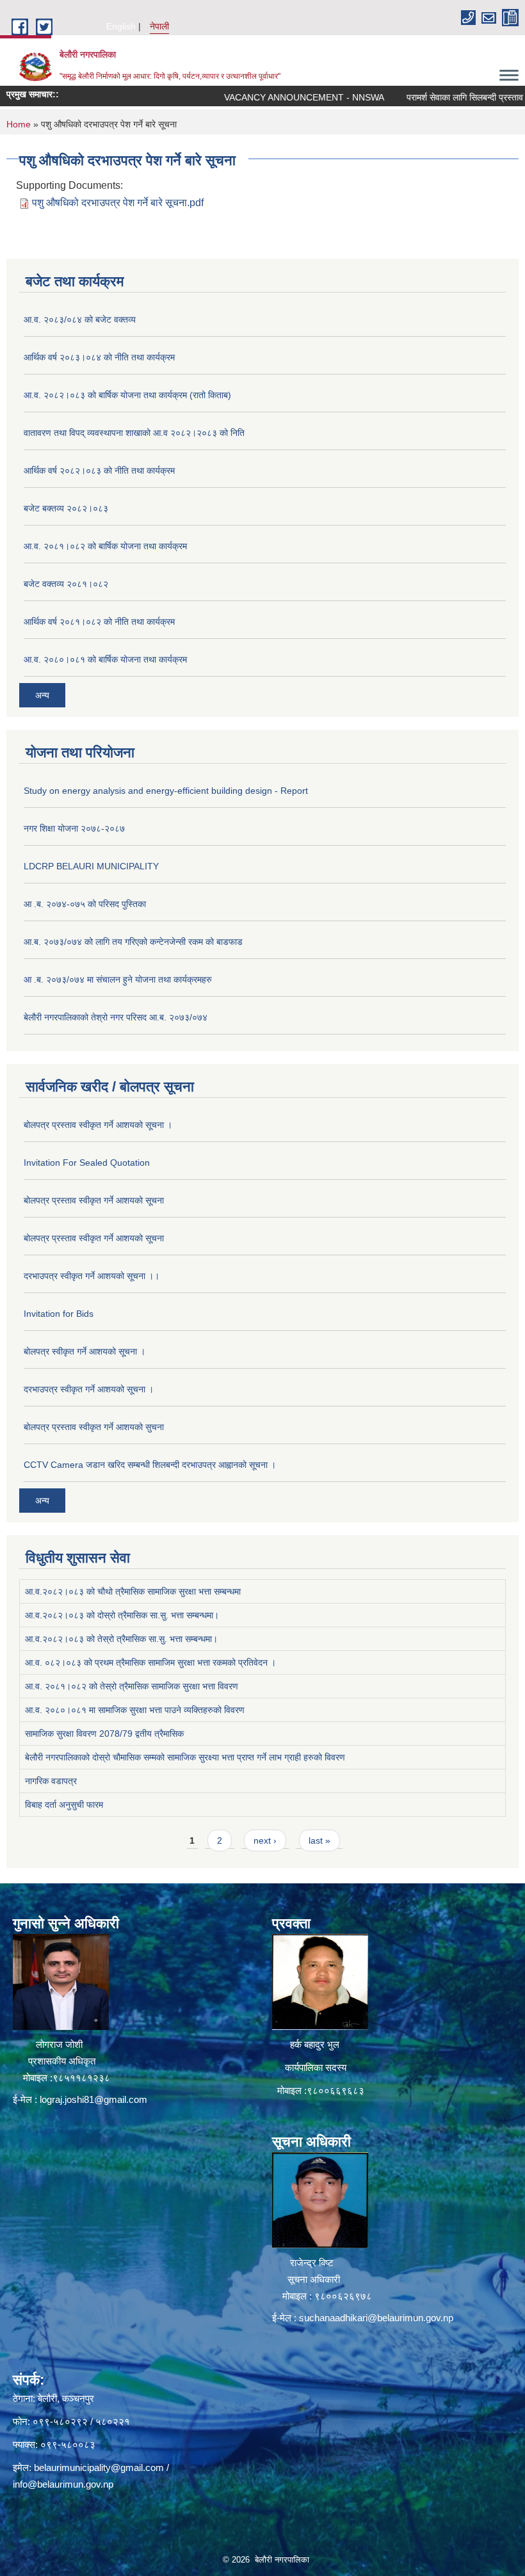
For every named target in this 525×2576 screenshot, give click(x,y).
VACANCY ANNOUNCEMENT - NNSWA (268, 97)
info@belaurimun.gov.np (63, 2484)
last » (319, 1840)
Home (19, 124)
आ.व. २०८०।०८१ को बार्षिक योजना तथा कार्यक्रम (105, 659)
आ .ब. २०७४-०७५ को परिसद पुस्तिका (85, 904)
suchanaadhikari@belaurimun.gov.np (376, 2318)
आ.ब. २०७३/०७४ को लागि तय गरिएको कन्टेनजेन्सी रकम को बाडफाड (133, 942)
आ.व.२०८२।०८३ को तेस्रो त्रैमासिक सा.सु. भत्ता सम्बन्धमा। (121, 1639)
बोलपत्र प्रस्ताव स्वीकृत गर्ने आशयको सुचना (94, 1427)
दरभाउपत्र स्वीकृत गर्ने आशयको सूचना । (89, 1389)
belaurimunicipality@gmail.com (99, 2467)
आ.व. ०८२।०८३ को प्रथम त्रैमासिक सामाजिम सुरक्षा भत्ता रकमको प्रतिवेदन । (150, 1662)
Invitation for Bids (59, 1314)
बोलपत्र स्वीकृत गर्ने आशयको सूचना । (85, 1351)
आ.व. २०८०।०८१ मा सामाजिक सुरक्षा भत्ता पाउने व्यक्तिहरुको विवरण (135, 1710)
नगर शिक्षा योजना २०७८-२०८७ (74, 828)
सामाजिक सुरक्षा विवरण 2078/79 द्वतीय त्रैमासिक (104, 1734)
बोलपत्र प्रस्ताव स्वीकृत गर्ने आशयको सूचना (94, 1200)
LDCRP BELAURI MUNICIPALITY (91, 866)
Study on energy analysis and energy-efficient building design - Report (166, 791)
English (121, 26)
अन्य (42, 695)
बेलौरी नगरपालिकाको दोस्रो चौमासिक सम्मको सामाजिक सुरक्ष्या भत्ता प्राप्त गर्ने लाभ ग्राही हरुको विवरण (185, 1757)
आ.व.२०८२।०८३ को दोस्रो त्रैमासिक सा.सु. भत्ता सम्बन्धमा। (122, 1615)
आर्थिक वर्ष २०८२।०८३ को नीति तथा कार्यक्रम (99, 471)
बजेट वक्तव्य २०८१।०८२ (66, 584)
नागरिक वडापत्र (51, 1781)
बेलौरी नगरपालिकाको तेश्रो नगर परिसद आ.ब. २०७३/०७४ (116, 1017)
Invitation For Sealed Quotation (87, 1163)
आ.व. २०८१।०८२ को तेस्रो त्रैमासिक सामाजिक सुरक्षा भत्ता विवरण (132, 1686)
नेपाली (159, 26)
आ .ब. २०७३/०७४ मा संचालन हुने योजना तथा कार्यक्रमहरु (118, 979)
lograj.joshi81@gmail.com (93, 2099)
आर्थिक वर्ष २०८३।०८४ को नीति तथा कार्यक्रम (99, 357)
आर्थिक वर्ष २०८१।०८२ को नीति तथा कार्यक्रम (99, 622)
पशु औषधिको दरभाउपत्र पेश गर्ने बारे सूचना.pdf (118, 203)
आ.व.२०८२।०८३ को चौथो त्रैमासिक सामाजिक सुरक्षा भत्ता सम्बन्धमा (133, 1591)
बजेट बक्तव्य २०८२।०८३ (66, 508)
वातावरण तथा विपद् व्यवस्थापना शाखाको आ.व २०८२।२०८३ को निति (134, 433)
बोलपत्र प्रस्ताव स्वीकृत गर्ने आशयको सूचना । (98, 1125)
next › (265, 1840)
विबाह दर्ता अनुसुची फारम (64, 1805)
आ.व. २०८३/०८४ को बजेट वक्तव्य (80, 319)
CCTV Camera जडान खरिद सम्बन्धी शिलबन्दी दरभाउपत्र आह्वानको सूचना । (150, 1465)
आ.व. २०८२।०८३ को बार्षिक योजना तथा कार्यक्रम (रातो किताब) (127, 395)
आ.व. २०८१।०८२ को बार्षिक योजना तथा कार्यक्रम (105, 546)
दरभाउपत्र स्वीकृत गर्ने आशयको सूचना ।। (92, 1276)
